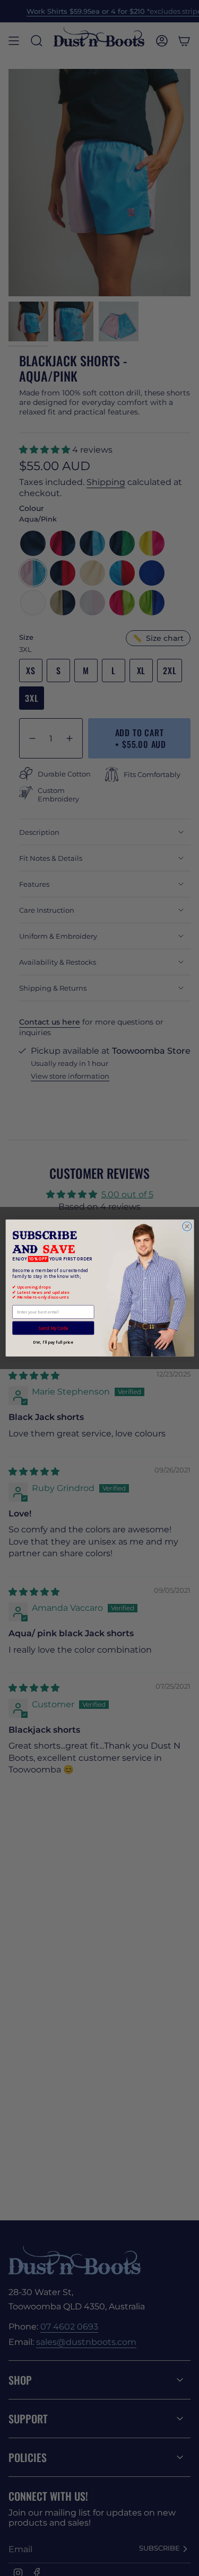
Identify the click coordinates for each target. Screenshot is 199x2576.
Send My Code (53, 1328)
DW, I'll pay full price (53, 1343)
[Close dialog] (187, 1227)
